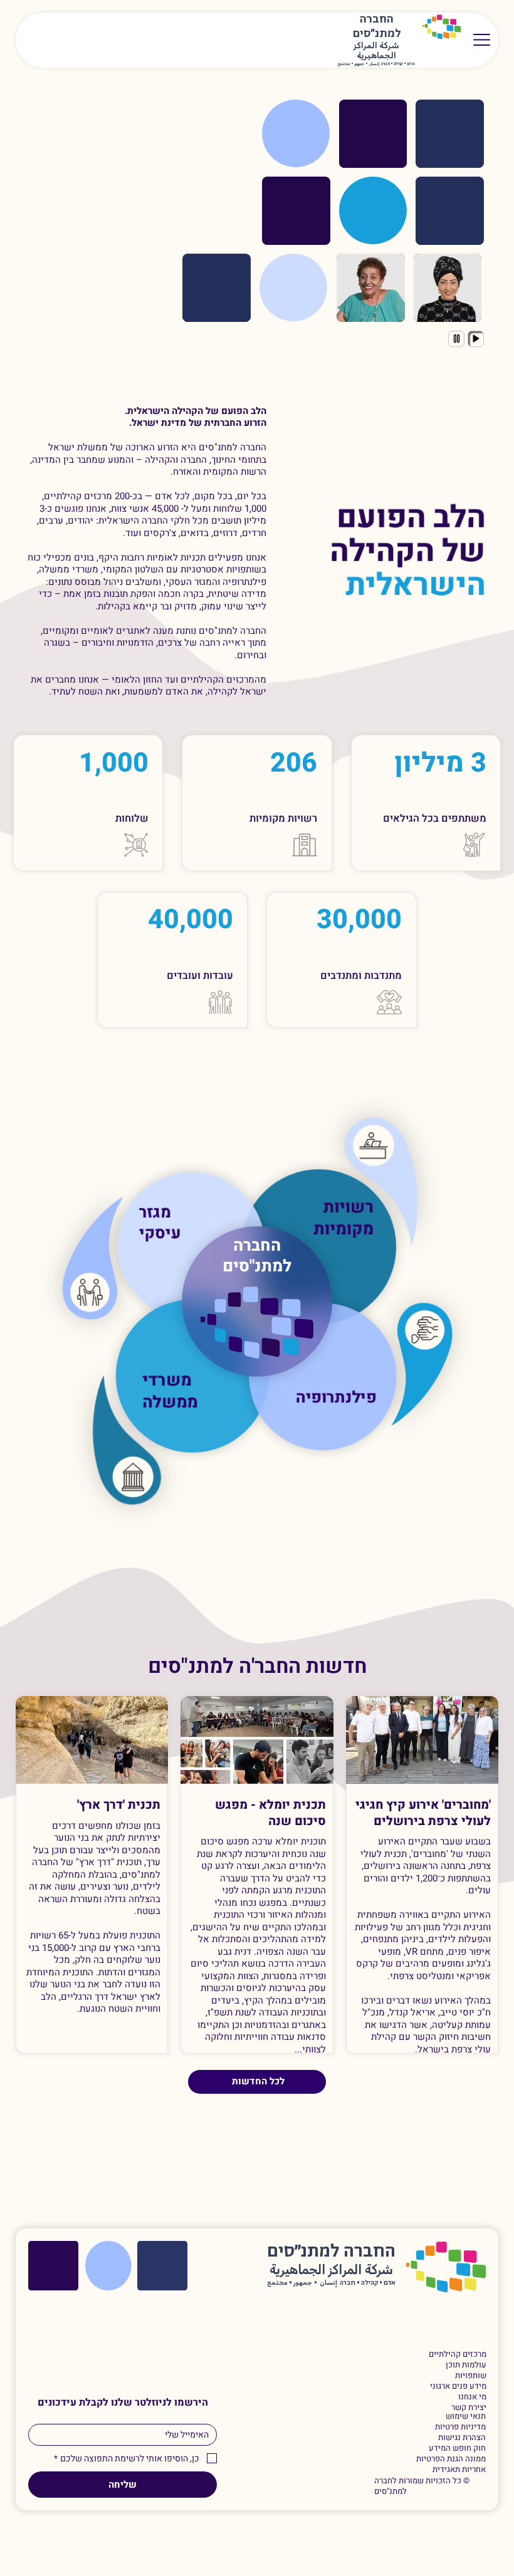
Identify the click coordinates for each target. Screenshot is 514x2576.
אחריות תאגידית (459, 2470)
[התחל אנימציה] (476, 339)
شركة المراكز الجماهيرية (376, 51)
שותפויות (470, 2376)
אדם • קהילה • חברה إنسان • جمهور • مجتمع (376, 64)
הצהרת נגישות (462, 2438)
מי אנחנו (472, 2397)
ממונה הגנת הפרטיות (451, 2459)
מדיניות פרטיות (460, 2427)
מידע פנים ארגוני (458, 2387)
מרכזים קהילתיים (457, 2355)
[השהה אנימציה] (456, 339)
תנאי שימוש (466, 2417)
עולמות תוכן (466, 2365)
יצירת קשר (469, 2408)
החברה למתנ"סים (257, 1256)
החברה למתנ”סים (331, 2252)
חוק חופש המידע (457, 2449)
